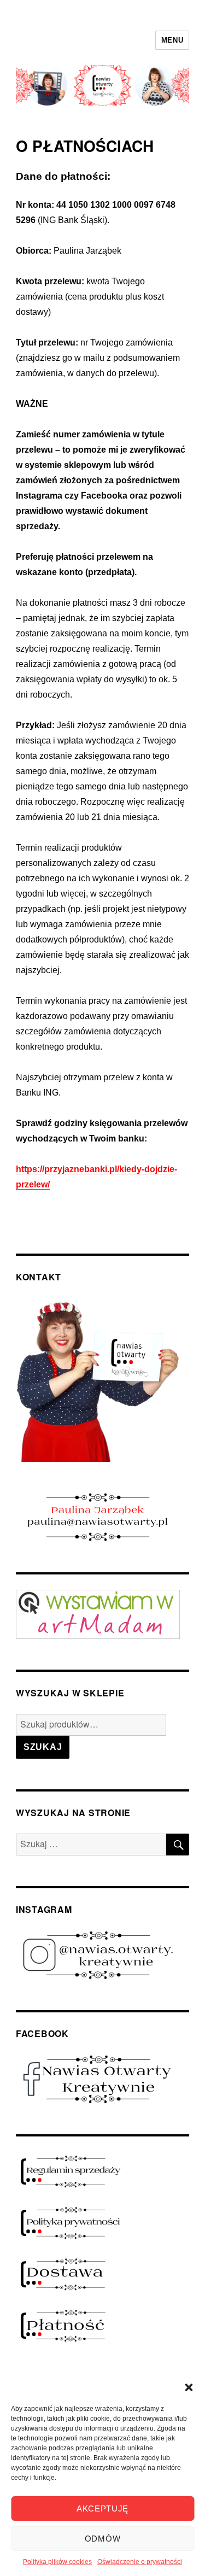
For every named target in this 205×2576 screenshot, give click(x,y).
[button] (189, 2387)
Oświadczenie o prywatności (140, 2562)
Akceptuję (102, 2508)
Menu (172, 40)
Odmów (103, 2539)
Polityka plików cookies (57, 2562)
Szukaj (43, 1747)
